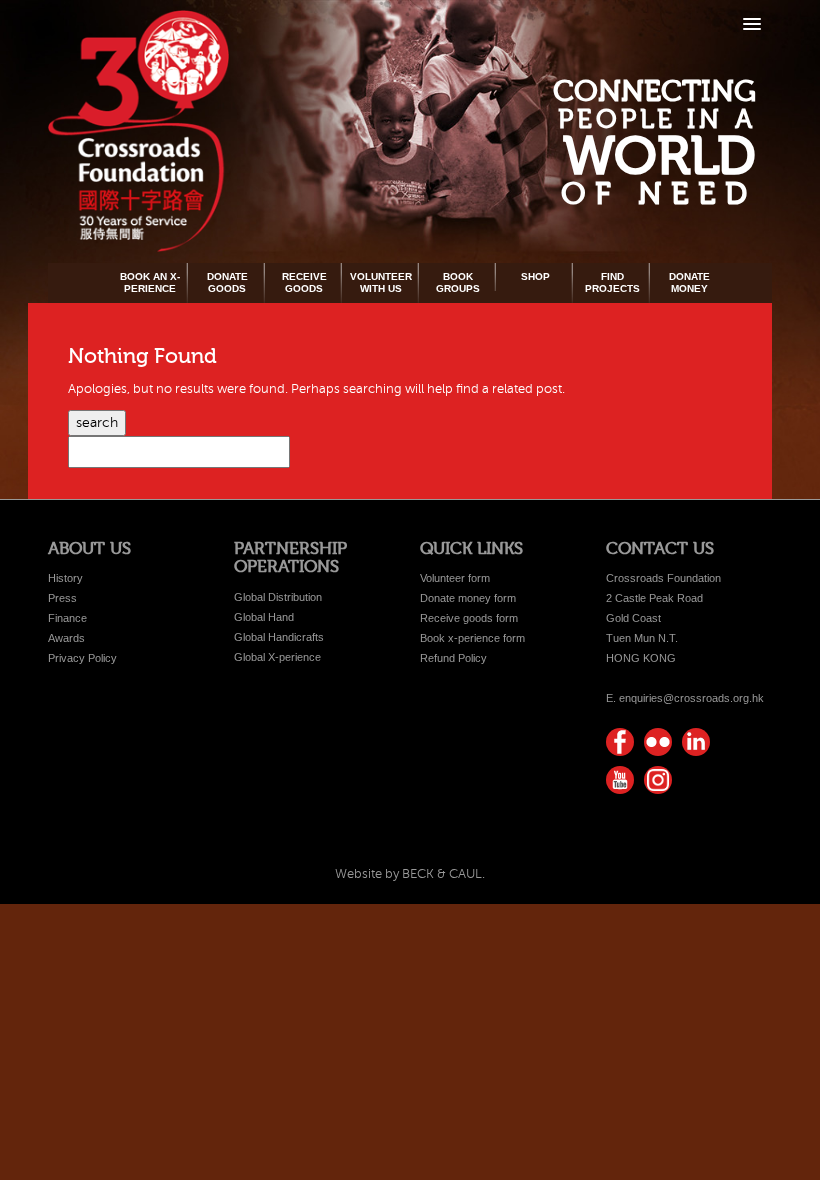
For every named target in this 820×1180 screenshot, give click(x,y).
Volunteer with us (381, 282)
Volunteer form (455, 578)
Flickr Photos (658, 742)
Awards (66, 638)
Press (62, 598)
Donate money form (468, 598)
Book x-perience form (472, 638)
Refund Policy (453, 658)
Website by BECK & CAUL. (410, 874)
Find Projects (612, 282)
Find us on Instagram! (658, 780)
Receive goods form (469, 618)
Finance (67, 618)
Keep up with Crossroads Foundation (696, 742)
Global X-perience (277, 657)
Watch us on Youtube (620, 780)
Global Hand (264, 617)
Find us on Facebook (620, 742)
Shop (535, 276)
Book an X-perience (150, 282)
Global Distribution (278, 597)
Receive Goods (304, 282)
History (65, 578)
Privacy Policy (82, 658)
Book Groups (458, 282)
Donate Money (689, 282)
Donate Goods (227, 282)
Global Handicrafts (279, 637)
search (97, 422)
